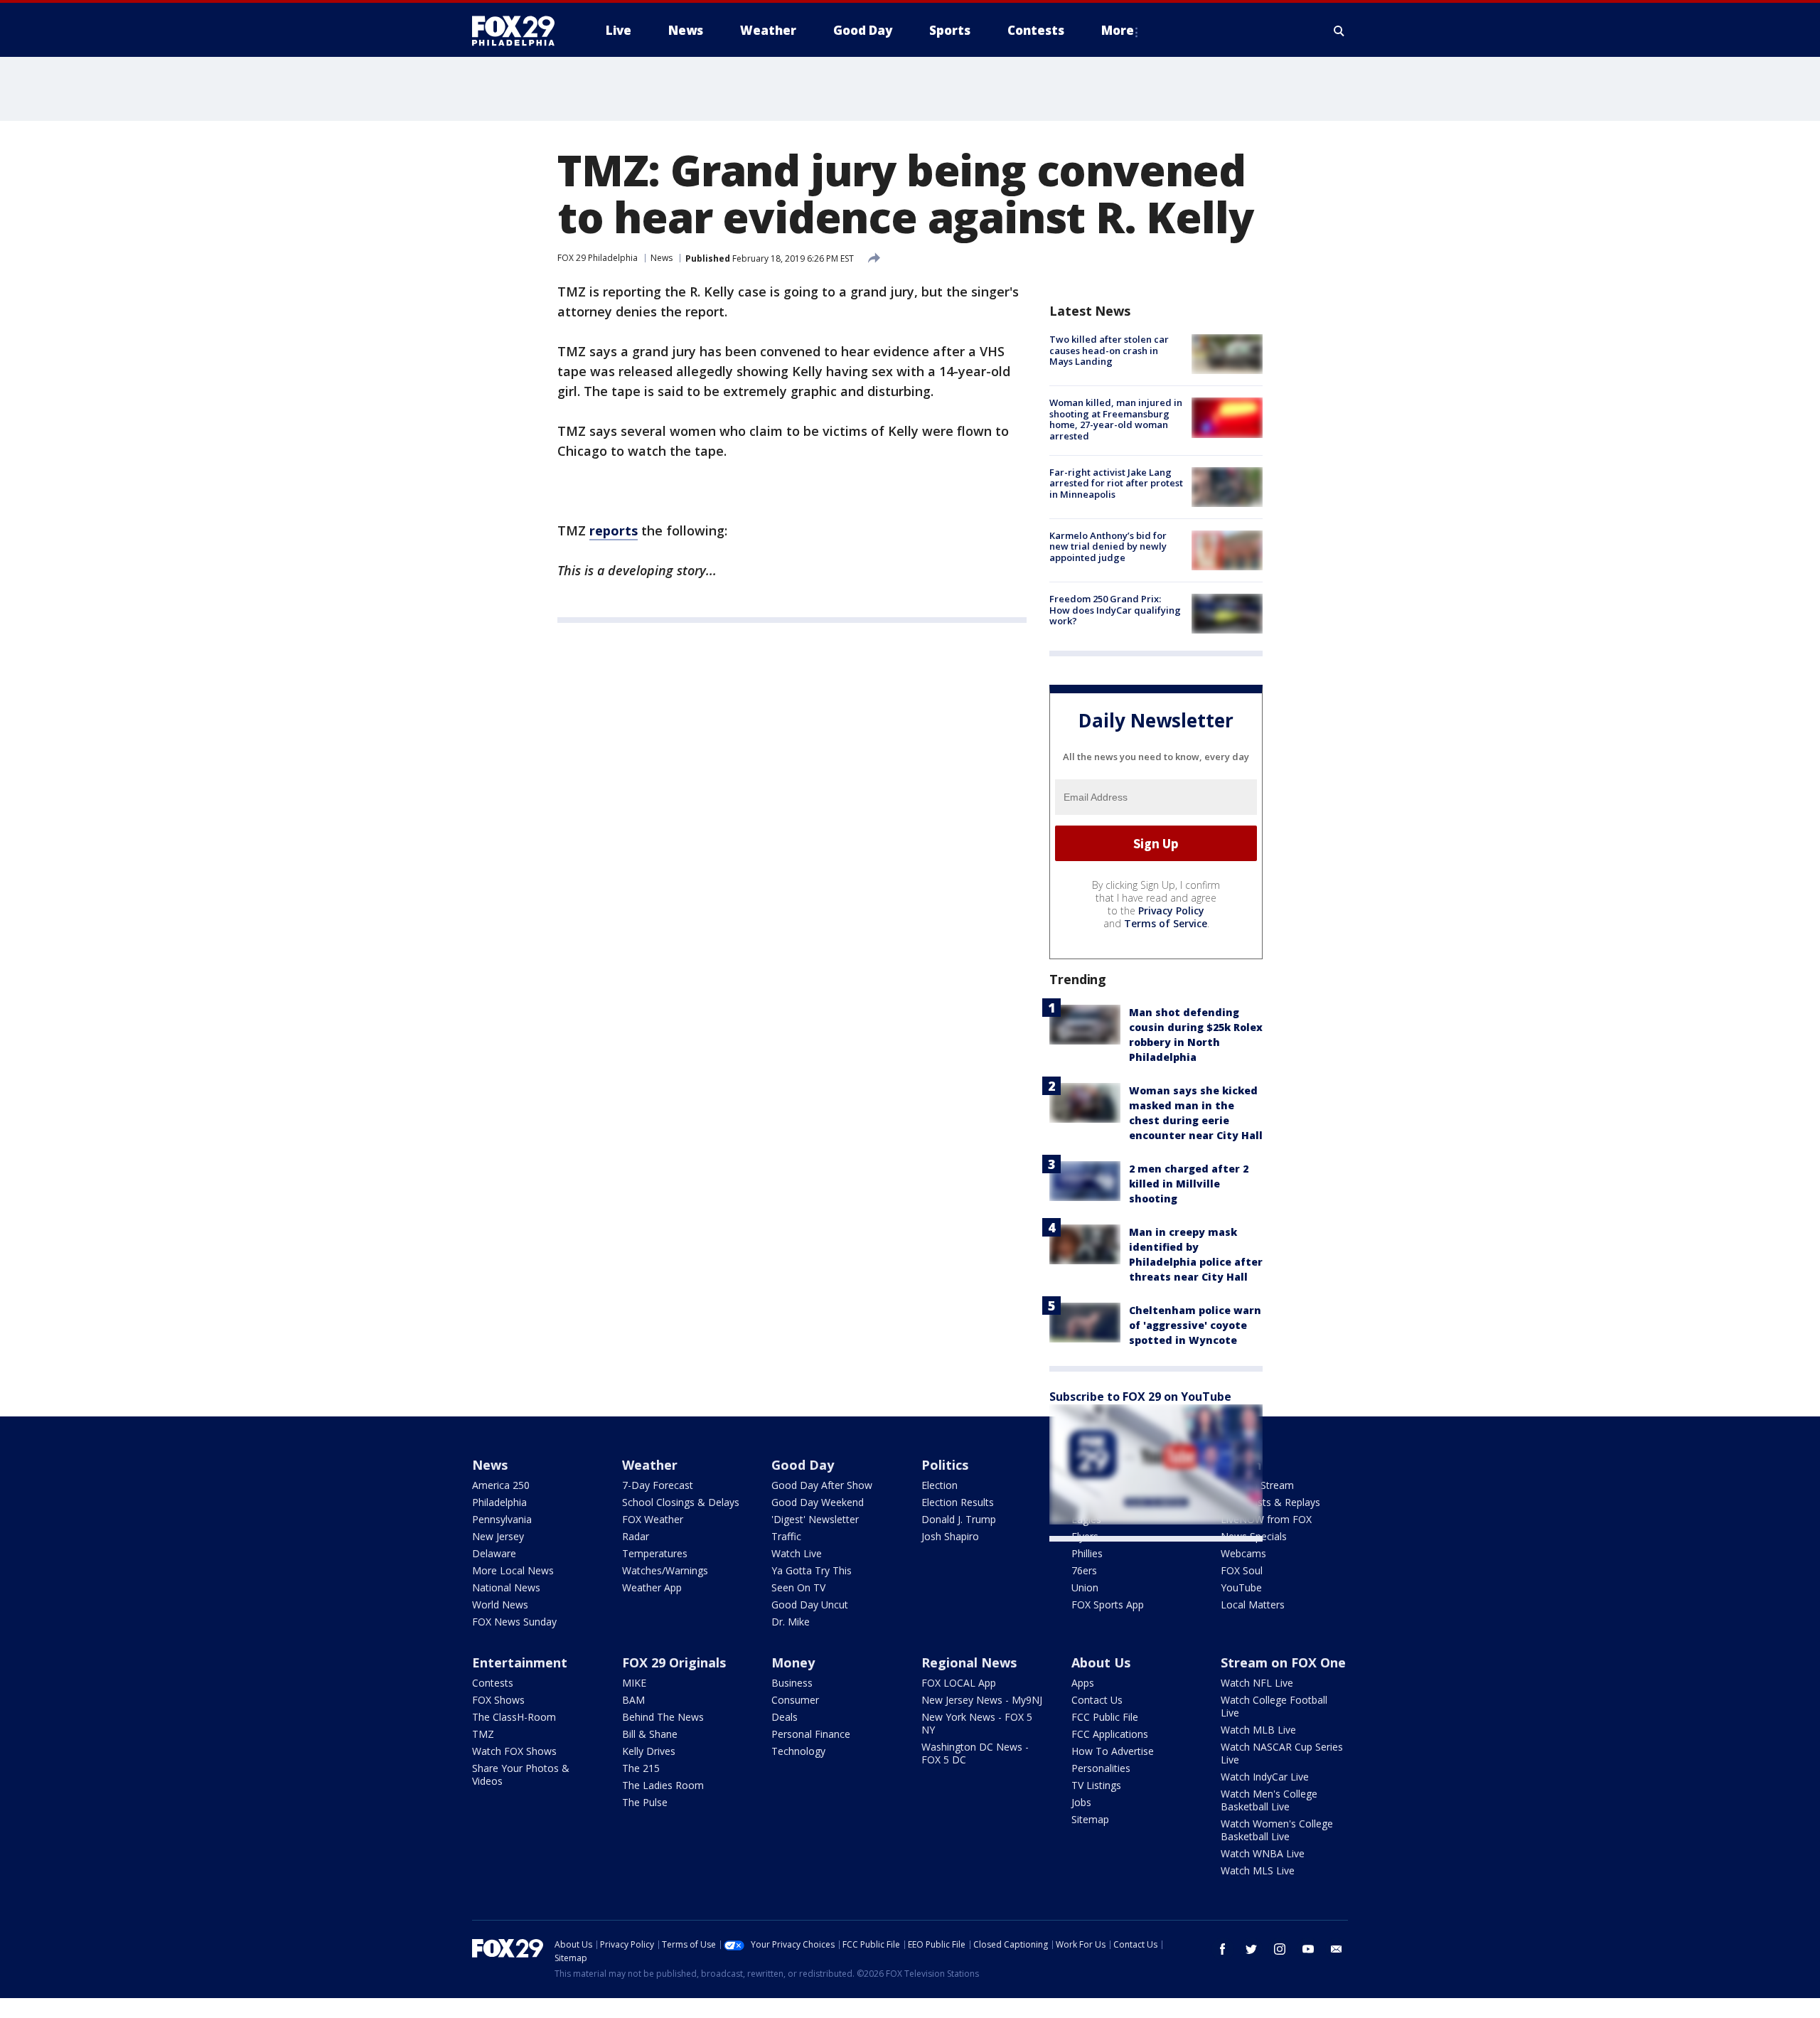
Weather (650, 1465)
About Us (1101, 1662)
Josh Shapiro (950, 1536)
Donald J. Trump (959, 1519)
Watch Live (797, 1553)
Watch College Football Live (1274, 1706)
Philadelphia (499, 1502)
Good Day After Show (822, 1485)
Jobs (1081, 1802)
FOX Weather (653, 1519)
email (1337, 1949)
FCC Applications (1110, 1734)
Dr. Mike (791, 1622)
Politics (945, 1465)
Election (940, 1485)
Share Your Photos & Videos (521, 1774)
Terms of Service (1166, 923)
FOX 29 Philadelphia (598, 258)
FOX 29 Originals (674, 1662)
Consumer (795, 1700)
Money (793, 1662)
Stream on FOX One (1283, 1662)
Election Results (958, 1502)
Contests (493, 1683)
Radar (636, 1536)
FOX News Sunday (514, 1622)
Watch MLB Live (1258, 1730)
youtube (1308, 1949)
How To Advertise (1113, 1751)
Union (1085, 1587)
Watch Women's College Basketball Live (1277, 1830)
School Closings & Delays (681, 1502)
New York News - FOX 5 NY (977, 1723)
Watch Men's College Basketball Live (1269, 1800)
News (662, 258)
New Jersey (498, 1536)
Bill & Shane (650, 1734)
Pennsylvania (502, 1519)
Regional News (969, 1662)
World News (500, 1605)
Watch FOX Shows (514, 1751)
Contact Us (1097, 1700)
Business (792, 1683)
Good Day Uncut (810, 1605)
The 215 (641, 1768)
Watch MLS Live (1258, 1870)
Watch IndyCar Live (1265, 1777)
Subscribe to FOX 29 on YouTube (1140, 1397)
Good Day (803, 1465)
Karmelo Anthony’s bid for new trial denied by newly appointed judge (1108, 546)
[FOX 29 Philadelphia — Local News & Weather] (519, 31)
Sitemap (1090, 1819)
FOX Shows (498, 1700)
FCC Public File (1105, 1717)
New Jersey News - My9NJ (982, 1700)
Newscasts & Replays (1270, 1502)
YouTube (1241, 1587)
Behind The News (663, 1717)
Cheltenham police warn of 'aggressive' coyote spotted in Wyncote (1195, 1325)
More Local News (513, 1570)
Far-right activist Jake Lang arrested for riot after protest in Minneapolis (1116, 483)
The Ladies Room (663, 1785)
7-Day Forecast (658, 1485)
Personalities (1101, 1768)
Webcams (1243, 1553)
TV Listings (1096, 1785)
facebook (1223, 1949)
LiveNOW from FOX (1266, 1519)
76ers (1084, 1570)
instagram (1280, 1949)
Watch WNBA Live (1263, 1853)
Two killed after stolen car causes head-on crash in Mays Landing (1109, 350)
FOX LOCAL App (959, 1683)
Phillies (1087, 1553)
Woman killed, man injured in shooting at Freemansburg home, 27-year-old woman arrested (1116, 419)
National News (506, 1587)
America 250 (501, 1485)
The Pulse (645, 1802)
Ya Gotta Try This (812, 1570)
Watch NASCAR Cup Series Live (1282, 1753)
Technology (798, 1751)
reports (614, 530)
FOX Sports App (1108, 1605)
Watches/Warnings (665, 1570)
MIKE (634, 1683)
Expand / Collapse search (1339, 31)
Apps (1083, 1683)
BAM (633, 1700)
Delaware (494, 1553)
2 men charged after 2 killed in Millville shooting (1189, 1184)
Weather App (652, 1587)
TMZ (483, 1734)
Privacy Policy (1171, 911)
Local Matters (1253, 1605)
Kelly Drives (649, 1751)
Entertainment (520, 1662)
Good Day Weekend (818, 1502)
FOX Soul (1242, 1570)
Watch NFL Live (1257, 1683)
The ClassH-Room (514, 1717)
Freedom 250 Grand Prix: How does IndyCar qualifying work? (1115, 610)
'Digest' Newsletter (815, 1519)
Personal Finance (811, 1734)
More (1118, 30)
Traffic (786, 1536)
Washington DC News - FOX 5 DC (975, 1753)
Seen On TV (798, 1587)
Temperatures (655, 1553)
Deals (785, 1717)
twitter (1251, 1949)
